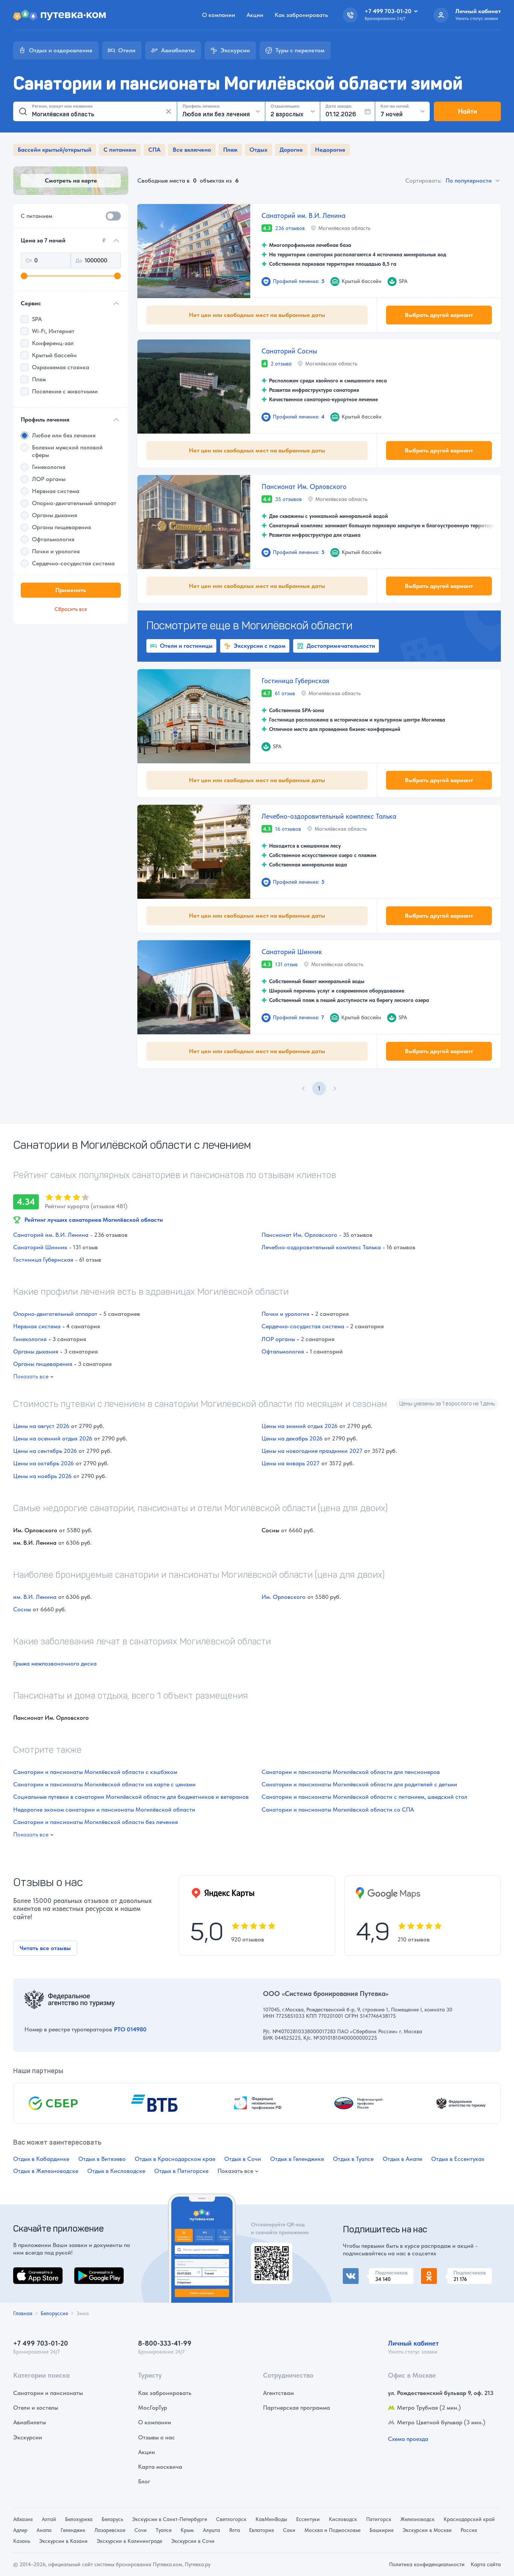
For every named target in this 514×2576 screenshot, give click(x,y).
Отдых (259, 150)
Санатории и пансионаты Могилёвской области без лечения (96, 1822)
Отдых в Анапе (402, 2159)
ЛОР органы (278, 1339)
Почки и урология (285, 1314)
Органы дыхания (36, 1351)
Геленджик (73, 2530)
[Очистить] (169, 111)
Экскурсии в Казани (63, 2541)
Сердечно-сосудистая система (303, 1326)
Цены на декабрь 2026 (292, 1438)
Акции (255, 15)
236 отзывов (290, 228)
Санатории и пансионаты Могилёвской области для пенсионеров (351, 1772)
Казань (22, 2541)
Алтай (49, 2519)
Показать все (31, 1377)
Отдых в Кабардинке (41, 2159)
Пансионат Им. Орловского (304, 486)
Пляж (230, 150)
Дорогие (291, 150)
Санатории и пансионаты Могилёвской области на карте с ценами (104, 1784)
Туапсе (164, 2530)
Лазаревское (110, 2530)
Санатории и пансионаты (48, 2393)
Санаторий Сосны (289, 351)
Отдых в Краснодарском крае (175, 2159)
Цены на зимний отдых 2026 (300, 1426)
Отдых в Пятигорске (181, 2171)
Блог (144, 2481)
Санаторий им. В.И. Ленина (303, 215)
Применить (71, 590)
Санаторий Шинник (292, 952)
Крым (187, 2530)
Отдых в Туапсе (353, 2159)
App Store (26, 2272)
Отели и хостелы (36, 2408)
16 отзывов (288, 829)
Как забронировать (301, 15)
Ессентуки (308, 2519)
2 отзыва (281, 364)
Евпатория (262, 2530)
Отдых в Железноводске (46, 2171)
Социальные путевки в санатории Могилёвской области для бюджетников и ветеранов (131, 1797)
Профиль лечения (45, 419)
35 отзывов (288, 499)
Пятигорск (379, 2519)
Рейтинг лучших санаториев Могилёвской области (94, 1220)
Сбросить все (71, 609)
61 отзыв (285, 693)
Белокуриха (79, 2519)
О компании (219, 15)
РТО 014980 (130, 2029)
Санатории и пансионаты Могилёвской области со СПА (338, 1809)
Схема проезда (408, 2439)
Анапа (44, 2530)
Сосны (22, 1609)
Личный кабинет (413, 2343)
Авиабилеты (30, 2422)
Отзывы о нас (157, 2437)
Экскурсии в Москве (427, 2530)
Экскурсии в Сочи (193, 2541)
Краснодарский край (469, 2519)
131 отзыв (286, 964)
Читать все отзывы (45, 1948)
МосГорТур (153, 2408)
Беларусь (112, 2519)
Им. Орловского (284, 1597)
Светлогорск (231, 2519)
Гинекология (30, 1339)
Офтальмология (283, 1351)
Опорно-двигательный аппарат (55, 1314)
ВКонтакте (357, 2272)
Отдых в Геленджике (297, 2159)
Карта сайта (486, 2564)
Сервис (31, 303)
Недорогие (330, 150)
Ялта (235, 2530)
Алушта (211, 2530)
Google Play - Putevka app (269, 2251)
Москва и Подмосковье (332, 2530)
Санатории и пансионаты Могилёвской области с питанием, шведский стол (364, 1797)
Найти (468, 111)
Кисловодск (343, 2519)
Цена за (63, 240)
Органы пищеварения (43, 1364)
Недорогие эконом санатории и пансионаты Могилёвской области (104, 1809)
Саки (289, 2530)
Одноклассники (443, 2272)
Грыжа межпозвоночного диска (55, 1663)
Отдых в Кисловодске (116, 2171)
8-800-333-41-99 (165, 2343)
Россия (469, 2530)
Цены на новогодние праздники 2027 (312, 1451)
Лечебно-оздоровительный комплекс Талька (329, 816)
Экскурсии (28, 2437)
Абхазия (23, 2519)
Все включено (192, 150)
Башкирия (382, 2530)
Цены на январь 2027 (290, 1463)
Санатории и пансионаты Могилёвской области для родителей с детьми (359, 1784)
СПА (154, 150)
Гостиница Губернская (295, 681)
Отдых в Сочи (243, 2159)
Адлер (20, 2530)
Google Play (90, 2272)
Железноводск (417, 2519)
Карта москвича (160, 2467)
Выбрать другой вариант (439, 315)
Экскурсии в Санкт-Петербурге (170, 2519)
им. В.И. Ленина (35, 1597)
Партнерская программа (297, 2408)
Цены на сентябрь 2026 (45, 1451)
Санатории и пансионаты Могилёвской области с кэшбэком (95, 1772)
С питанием (120, 150)
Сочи (141, 2530)
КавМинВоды (271, 2519)
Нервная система (37, 1326)
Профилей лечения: (299, 281)
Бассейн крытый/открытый (55, 150)
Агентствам (278, 2393)
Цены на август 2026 (41, 1426)
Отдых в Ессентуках (458, 2159)
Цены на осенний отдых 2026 (53, 1438)
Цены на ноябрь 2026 (42, 1476)
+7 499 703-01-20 (41, 2343)
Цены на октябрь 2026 (43, 1463)
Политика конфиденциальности (427, 2564)
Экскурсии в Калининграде (129, 2541)
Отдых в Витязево (102, 2159)
